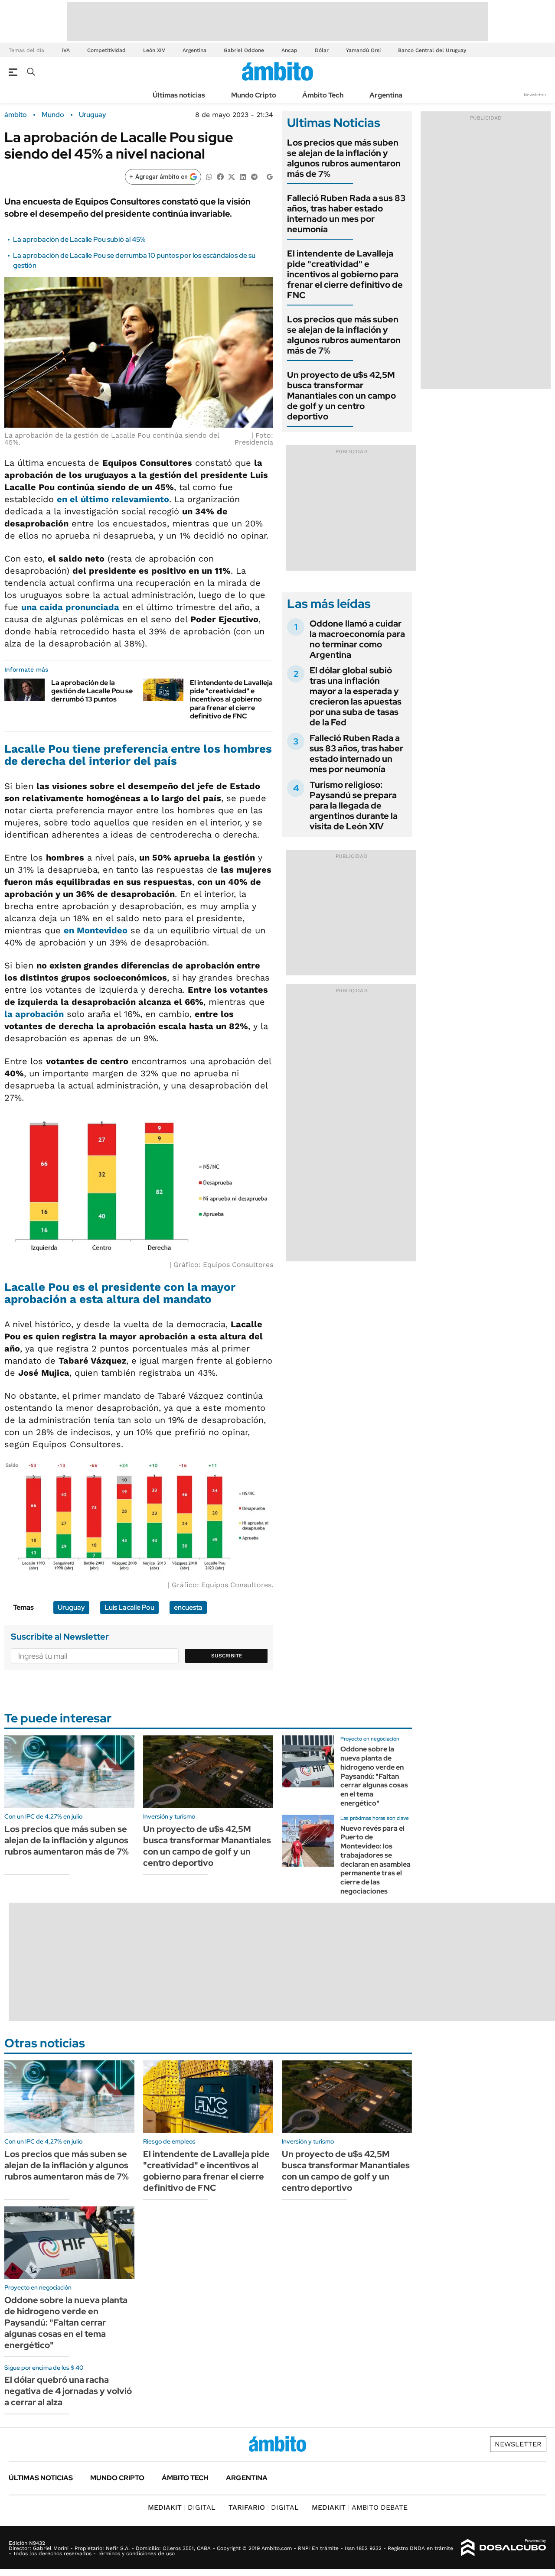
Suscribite (227, 1656)
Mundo (53, 115)
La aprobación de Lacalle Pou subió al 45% (79, 239)
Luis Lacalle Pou (129, 1607)
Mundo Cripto (254, 95)
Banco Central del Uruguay (432, 50)
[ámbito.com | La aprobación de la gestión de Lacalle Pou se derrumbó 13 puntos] (24, 690)
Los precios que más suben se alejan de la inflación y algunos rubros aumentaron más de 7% (344, 158)
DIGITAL (182, 2507)
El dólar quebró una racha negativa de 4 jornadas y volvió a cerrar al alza (68, 2391)
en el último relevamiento (113, 499)
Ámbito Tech (323, 95)
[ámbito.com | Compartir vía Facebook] (220, 176)
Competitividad (106, 50)
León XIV (154, 50)
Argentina (194, 50)
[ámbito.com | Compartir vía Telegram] (254, 176)
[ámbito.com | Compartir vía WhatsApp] (209, 176)
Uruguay (93, 115)
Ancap (289, 50)
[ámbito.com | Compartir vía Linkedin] (243, 176)
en (96, 930)
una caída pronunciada (70, 607)
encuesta (188, 1607)
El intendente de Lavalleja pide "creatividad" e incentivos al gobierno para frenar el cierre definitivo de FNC (231, 699)
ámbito (16, 115)
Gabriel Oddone (244, 50)
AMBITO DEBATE (360, 2507)
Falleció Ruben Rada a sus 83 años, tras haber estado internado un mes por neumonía (346, 214)
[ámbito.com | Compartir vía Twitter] (232, 176)
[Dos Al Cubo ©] (504, 2548)
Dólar (322, 50)
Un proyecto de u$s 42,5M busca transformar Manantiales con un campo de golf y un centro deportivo (341, 396)
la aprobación (34, 1014)
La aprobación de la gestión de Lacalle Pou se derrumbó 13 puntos (92, 691)
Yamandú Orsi (363, 50)
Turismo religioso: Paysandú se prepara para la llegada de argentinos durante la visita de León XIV (354, 806)
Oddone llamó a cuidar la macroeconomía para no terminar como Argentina (357, 639)
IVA (66, 50)
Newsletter (535, 95)
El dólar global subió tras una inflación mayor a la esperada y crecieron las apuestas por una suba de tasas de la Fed (356, 696)
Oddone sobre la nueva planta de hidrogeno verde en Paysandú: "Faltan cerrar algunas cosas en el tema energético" (374, 1776)
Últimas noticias (179, 95)
